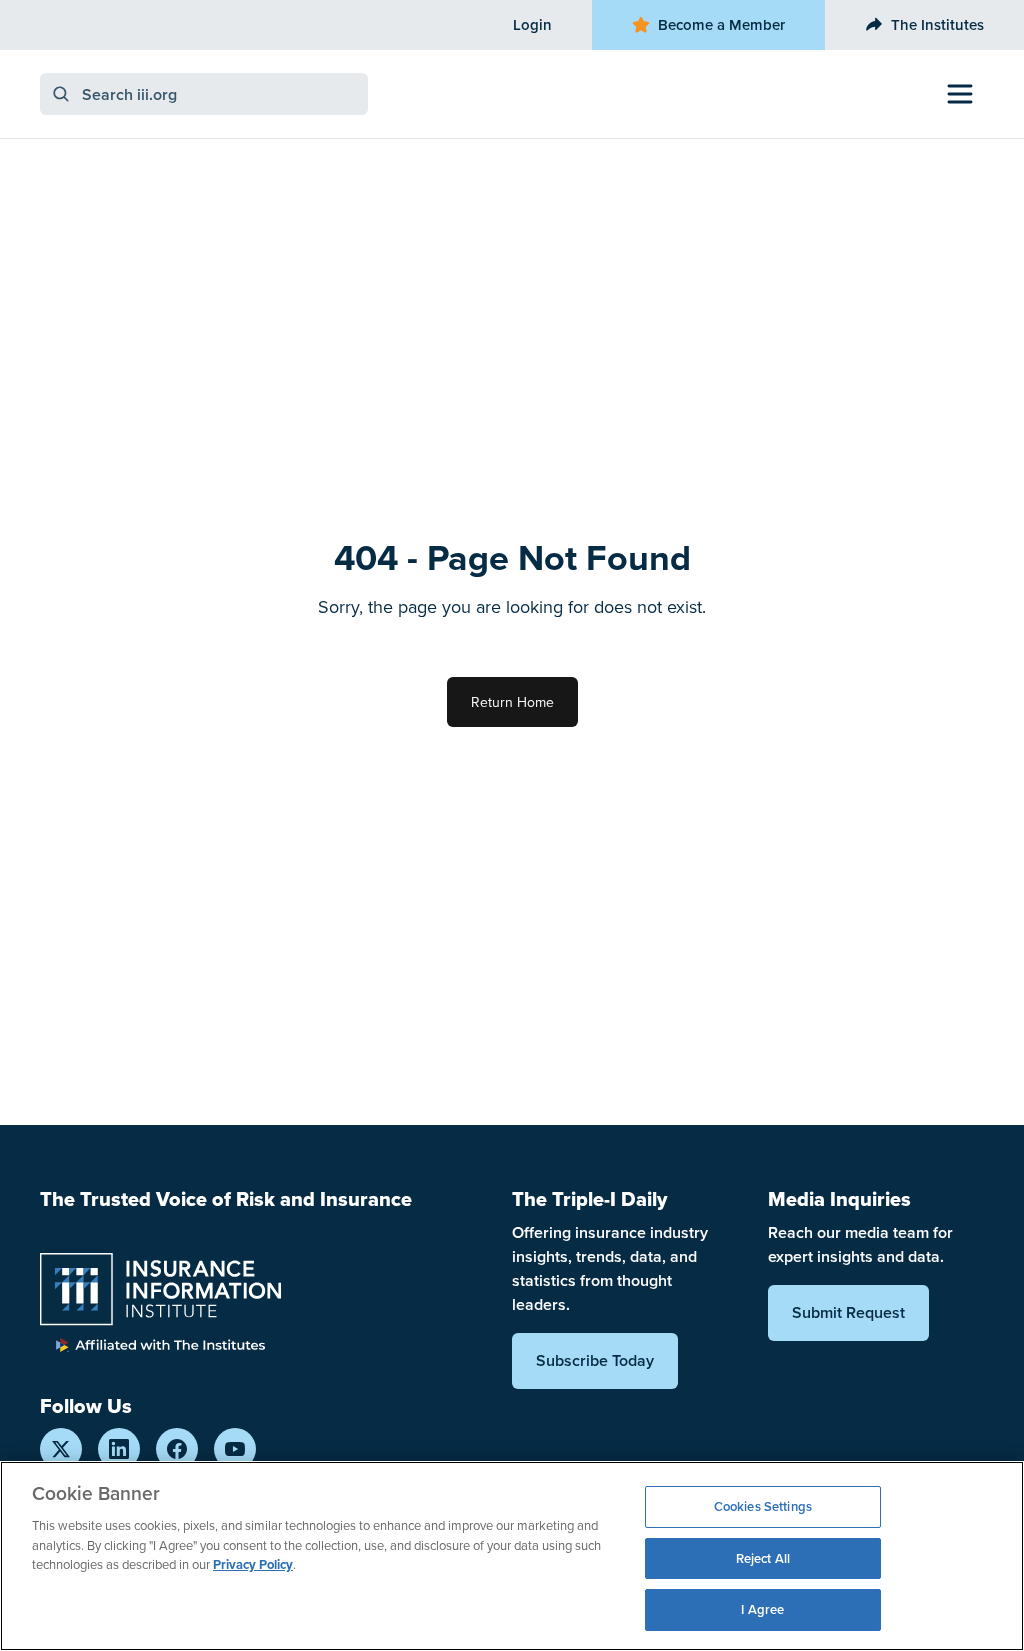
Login (532, 24)
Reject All (763, 1558)
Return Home (512, 702)
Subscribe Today (595, 1360)
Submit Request (848, 1312)
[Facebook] (177, 1449)
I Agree (762, 1609)
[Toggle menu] (960, 94)
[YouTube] (235, 1449)
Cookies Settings (763, 1506)
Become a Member (721, 24)
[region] (512, 1556)
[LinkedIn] (119, 1449)
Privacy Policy (253, 1564)
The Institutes (937, 24)
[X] (61, 1449)
